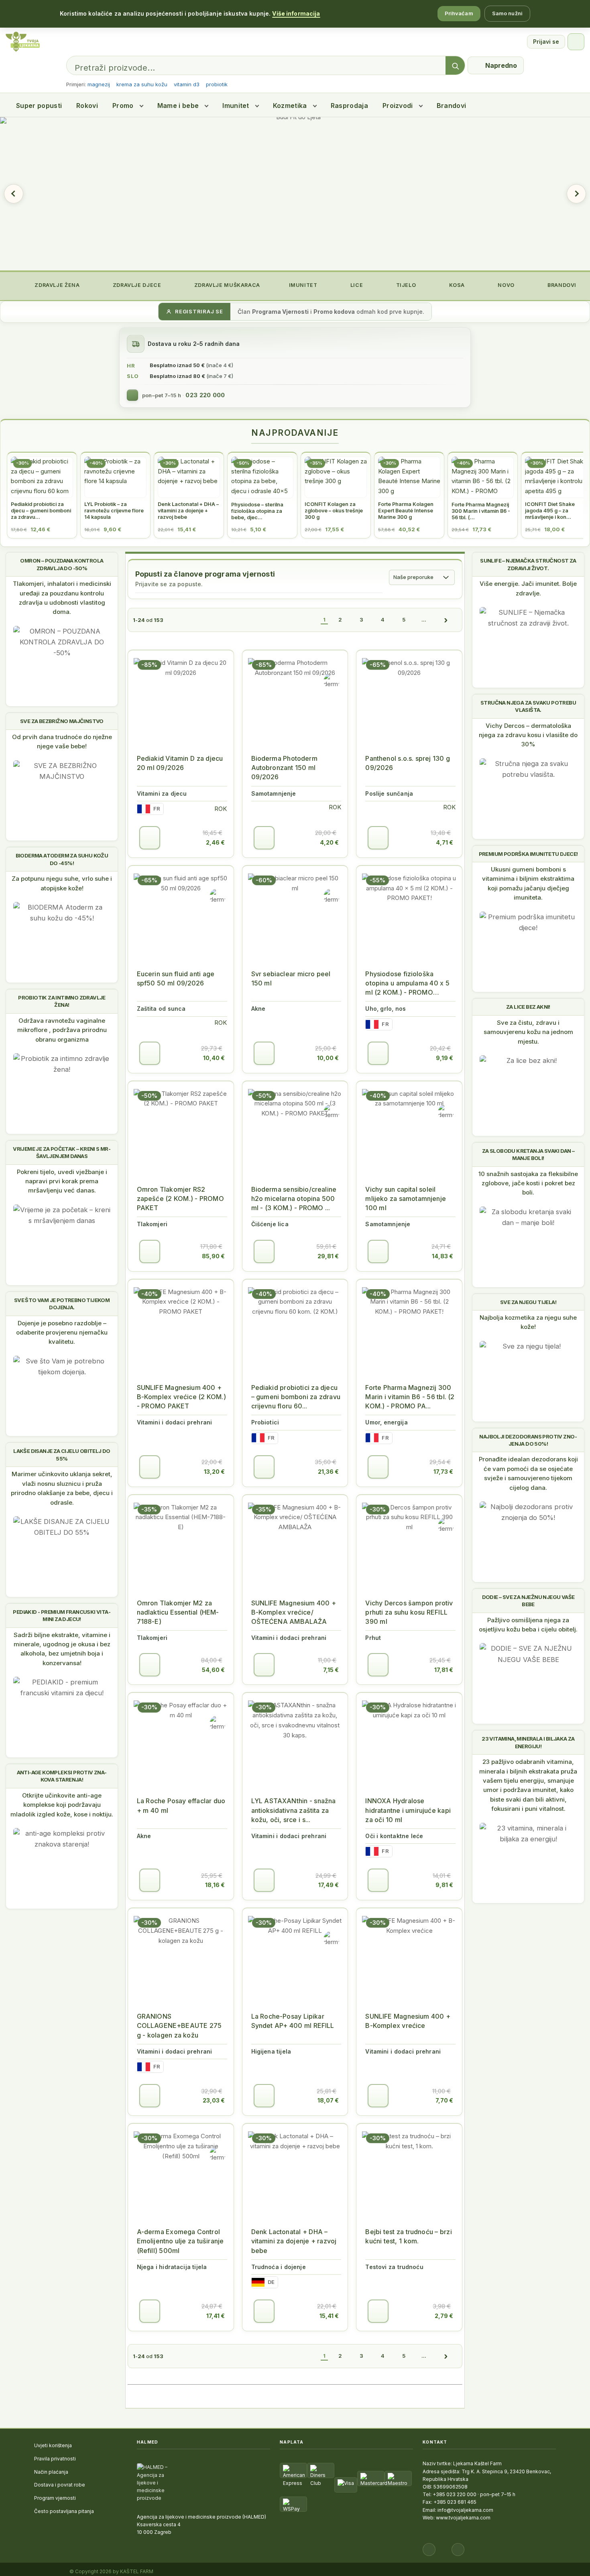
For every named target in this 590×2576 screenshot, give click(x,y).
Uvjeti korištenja (53, 2445)
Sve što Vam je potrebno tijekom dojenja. (62, 1304)
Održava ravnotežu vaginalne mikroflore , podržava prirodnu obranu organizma (62, 1030)
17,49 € (329, 1885)
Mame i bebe (178, 106)
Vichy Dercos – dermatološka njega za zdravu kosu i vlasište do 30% (528, 735)
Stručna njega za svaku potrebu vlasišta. (528, 706)
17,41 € (216, 2316)
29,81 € (328, 1256)
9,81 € (444, 1885)
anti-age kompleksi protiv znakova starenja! (62, 1776)
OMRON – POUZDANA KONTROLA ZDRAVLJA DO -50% (62, 564)
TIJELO (405, 285)
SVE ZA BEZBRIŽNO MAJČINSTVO (62, 721)
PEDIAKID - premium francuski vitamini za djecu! (62, 1615)
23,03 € (214, 2100)
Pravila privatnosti (55, 2459)
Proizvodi (398, 106)
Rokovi (87, 106)
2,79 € (444, 2316)
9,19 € (445, 1058)
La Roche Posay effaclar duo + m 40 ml (181, 1805)
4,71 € (445, 842)
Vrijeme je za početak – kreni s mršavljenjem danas (62, 1152)
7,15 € (331, 1670)
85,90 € (213, 1256)
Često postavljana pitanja (64, 2511)
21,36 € (328, 1472)
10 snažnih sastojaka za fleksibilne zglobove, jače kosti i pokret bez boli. (528, 1183)
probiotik (217, 84)
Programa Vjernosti (280, 312)
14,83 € (442, 1256)
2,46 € (215, 842)
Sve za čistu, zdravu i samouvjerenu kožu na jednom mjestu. (528, 1032)
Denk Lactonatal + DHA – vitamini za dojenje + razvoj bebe (294, 2241)
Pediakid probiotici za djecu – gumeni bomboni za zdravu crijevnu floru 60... (296, 1397)
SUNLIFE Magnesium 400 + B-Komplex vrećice (408, 2021)
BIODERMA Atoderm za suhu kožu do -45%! (62, 859)
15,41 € (329, 2316)
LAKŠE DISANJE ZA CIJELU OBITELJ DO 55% (62, 1455)
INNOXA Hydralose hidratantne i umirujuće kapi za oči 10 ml (408, 1810)
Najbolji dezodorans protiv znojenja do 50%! (528, 1440)
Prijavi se (546, 42)
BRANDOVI (561, 285)
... (424, 620)
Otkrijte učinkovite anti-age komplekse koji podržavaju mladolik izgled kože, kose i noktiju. (62, 1805)
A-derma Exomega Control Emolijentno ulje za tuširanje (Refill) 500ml (180, 2241)
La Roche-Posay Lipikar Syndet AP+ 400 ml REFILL (293, 2021)
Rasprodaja (349, 106)
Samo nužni (507, 13)
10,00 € (328, 1058)
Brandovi (452, 106)
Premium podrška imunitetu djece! (528, 854)
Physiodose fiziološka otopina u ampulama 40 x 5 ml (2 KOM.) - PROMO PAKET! (407, 984)
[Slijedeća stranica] (446, 620)
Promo (123, 106)
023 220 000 (205, 395)
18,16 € (215, 1885)
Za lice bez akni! (528, 1007)
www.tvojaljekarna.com (463, 2518)
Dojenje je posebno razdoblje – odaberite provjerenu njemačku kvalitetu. (62, 1333)
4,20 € (329, 842)
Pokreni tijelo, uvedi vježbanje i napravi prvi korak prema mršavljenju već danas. (62, 1181)
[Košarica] (576, 42)
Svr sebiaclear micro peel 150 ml (291, 978)
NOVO (506, 285)
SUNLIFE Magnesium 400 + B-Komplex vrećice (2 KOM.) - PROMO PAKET (181, 1397)
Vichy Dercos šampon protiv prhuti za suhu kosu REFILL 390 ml (409, 1612)
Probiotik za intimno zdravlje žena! (62, 1001)
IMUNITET (302, 285)
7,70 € (444, 2100)
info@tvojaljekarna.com (465, 2510)
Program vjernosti (55, 2498)
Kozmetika (290, 106)
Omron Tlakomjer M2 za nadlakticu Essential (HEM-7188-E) (178, 1612)
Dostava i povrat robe (60, 2485)
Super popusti (39, 106)
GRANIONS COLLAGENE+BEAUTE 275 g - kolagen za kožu (179, 2025)
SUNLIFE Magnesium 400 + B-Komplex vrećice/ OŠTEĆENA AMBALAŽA (294, 1612)
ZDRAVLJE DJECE (136, 285)
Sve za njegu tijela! (528, 1302)
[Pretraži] (455, 66)
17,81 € (444, 1670)
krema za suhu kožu (142, 84)
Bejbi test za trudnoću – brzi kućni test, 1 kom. (408, 2236)
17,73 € (443, 1472)
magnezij (99, 84)
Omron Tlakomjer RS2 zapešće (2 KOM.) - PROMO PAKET (180, 1199)
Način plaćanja (51, 2472)
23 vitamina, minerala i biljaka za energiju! (528, 1742)
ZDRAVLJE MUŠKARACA (226, 285)
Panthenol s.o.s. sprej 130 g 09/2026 (408, 763)
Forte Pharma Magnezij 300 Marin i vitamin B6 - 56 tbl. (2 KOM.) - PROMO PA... (410, 1397)
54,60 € (213, 1670)
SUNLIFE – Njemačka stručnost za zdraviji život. (528, 564)
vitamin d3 (187, 84)
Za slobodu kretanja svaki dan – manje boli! (528, 1154)
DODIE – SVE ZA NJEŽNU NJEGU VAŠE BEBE (528, 1601)
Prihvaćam (459, 13)
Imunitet (236, 106)
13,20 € (214, 1472)
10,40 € (214, 1058)
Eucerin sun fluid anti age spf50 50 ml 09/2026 (176, 978)
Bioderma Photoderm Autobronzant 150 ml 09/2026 (284, 768)
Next (576, 194)
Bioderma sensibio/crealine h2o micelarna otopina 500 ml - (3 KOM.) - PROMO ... (294, 1199)
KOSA (456, 285)
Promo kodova (334, 312)
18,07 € (328, 2100)
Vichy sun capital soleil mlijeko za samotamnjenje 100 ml (405, 1199)
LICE (356, 285)
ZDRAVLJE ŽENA (57, 285)
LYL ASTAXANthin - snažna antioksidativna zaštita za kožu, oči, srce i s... (294, 1810)
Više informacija (296, 13)
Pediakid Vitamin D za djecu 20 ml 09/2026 (180, 763)
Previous (14, 194)
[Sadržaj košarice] (150, 838)
